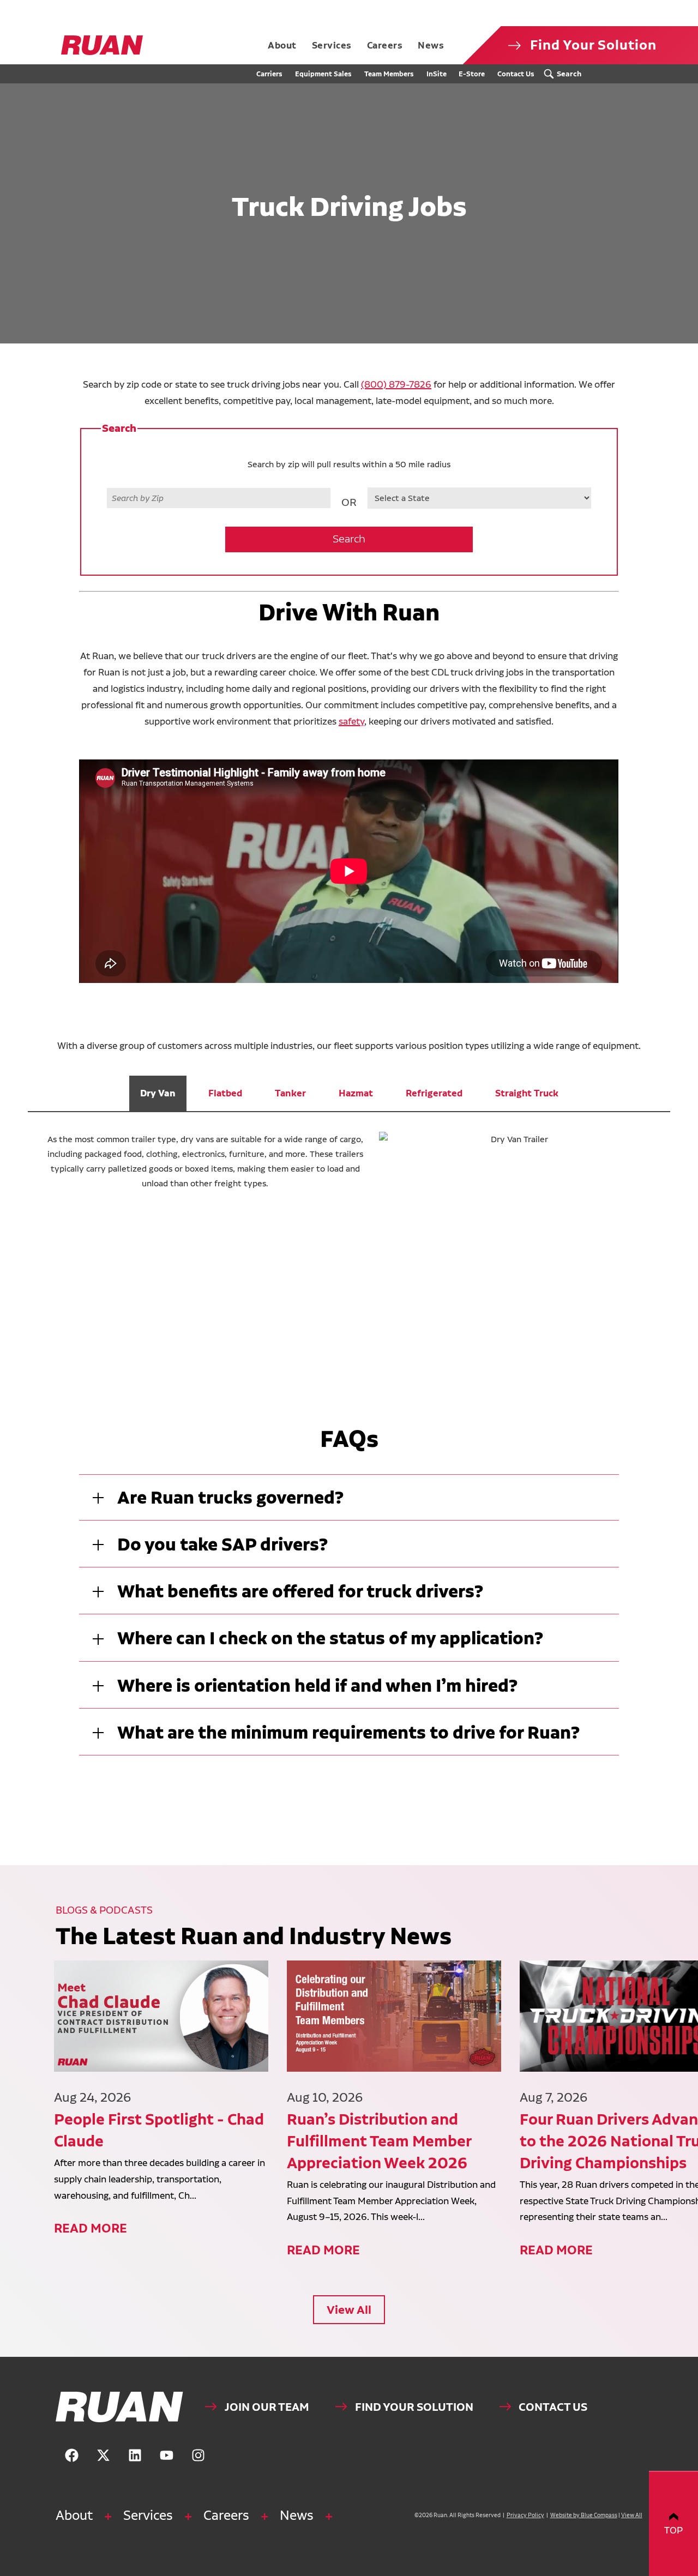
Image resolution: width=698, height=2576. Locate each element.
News (297, 2515)
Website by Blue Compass (584, 2515)
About (74, 2515)
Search (349, 539)
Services (148, 2515)
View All (349, 2310)
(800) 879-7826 (396, 384)
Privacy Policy (525, 2515)
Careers (226, 2515)
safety (351, 721)
